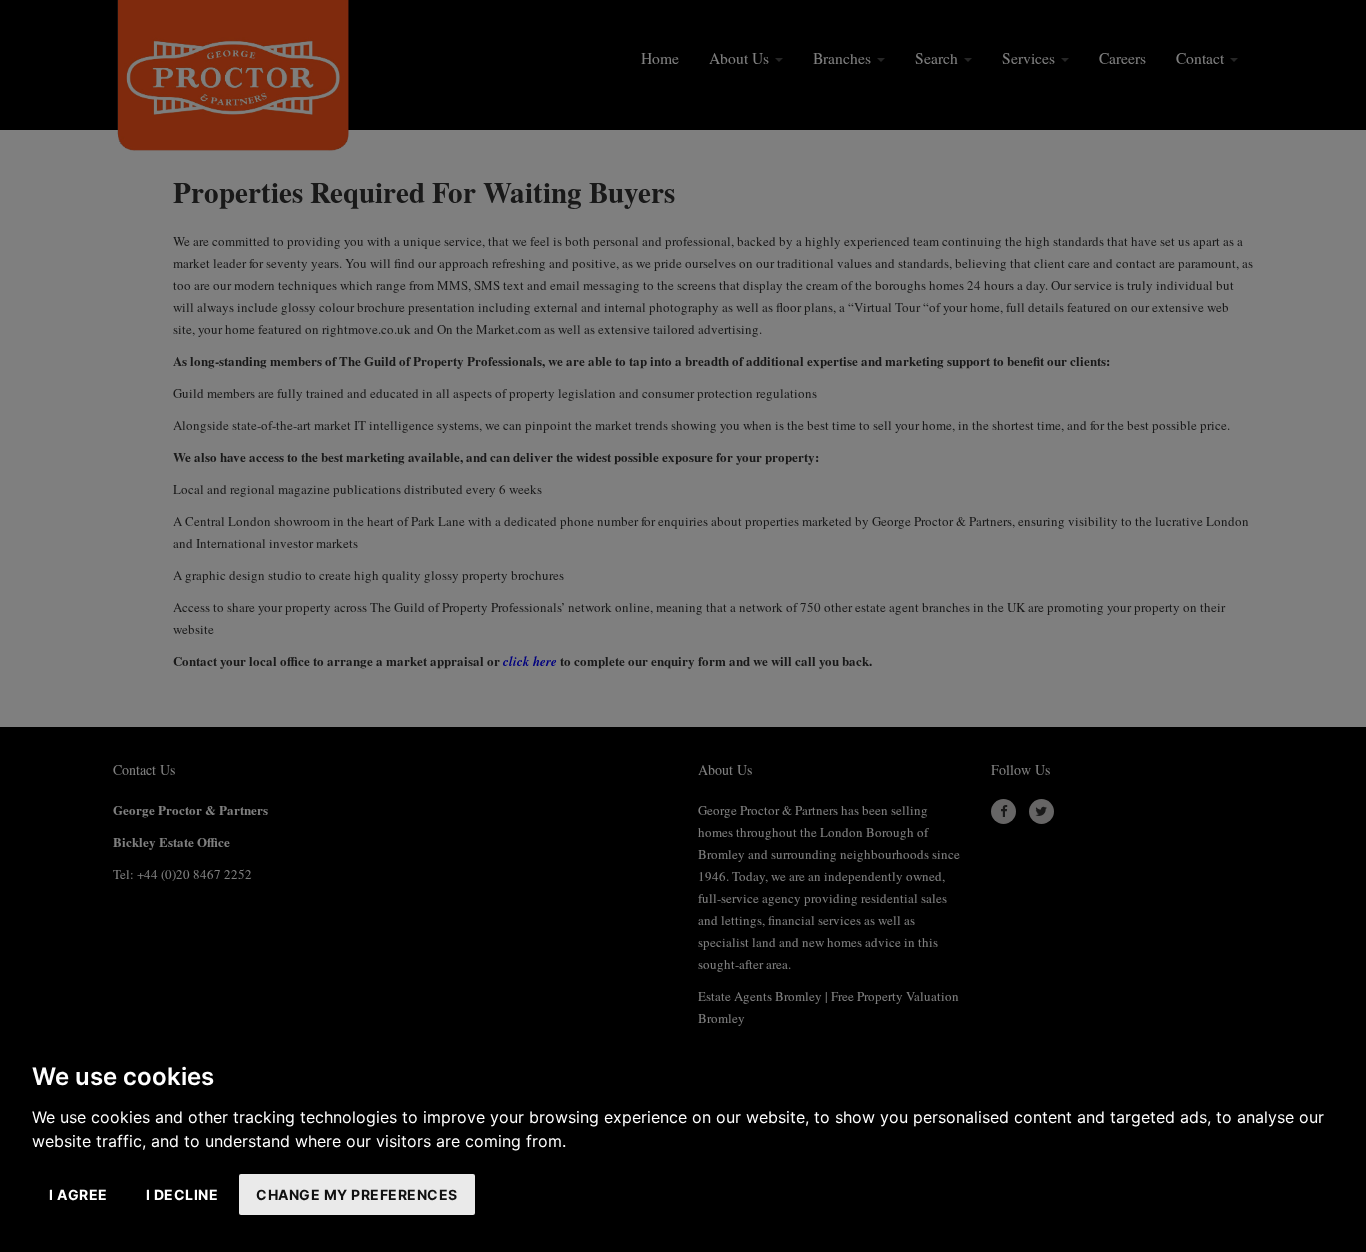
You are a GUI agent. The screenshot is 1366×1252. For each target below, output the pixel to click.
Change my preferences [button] (357, 1194)
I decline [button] (182, 1194)
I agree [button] (78, 1194)
